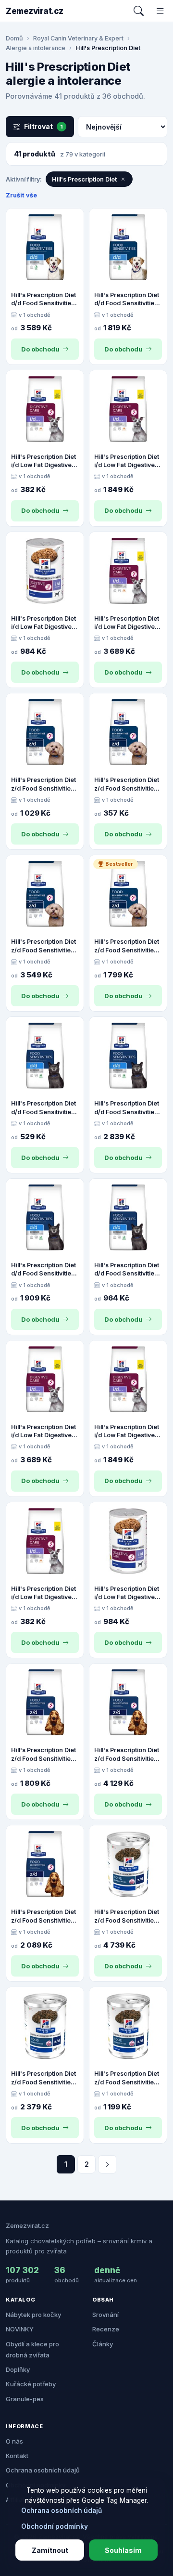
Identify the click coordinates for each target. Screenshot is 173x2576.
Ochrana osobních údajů (43, 2470)
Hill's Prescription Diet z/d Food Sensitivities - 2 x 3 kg (45, 1755)
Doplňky (18, 2369)
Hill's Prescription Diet (84, 179)
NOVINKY (20, 2329)
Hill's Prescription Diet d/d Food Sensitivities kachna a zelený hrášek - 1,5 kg (43, 1108)
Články (103, 2344)
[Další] (107, 2164)
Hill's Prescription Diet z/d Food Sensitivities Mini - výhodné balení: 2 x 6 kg (44, 946)
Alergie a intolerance (36, 48)
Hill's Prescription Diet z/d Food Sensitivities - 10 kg (45, 1916)
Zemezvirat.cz (35, 11)
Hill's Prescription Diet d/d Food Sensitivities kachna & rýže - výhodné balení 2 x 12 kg (43, 299)
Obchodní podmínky (55, 2526)
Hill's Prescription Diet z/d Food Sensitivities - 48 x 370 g (128, 1916)
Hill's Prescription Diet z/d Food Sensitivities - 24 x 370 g (45, 2078)
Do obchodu (40, 349)
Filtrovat (43, 126)
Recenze (106, 2329)
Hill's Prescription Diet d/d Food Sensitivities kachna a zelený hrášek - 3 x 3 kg (127, 1108)
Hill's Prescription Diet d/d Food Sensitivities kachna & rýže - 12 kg (127, 299)
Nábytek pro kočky (33, 2315)
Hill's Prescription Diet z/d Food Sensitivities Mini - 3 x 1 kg (43, 784)
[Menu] (160, 11)
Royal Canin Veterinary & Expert (78, 38)
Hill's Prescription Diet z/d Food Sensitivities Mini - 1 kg (127, 784)
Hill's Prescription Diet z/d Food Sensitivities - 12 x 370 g (128, 2078)
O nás (14, 2441)
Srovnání (105, 2315)
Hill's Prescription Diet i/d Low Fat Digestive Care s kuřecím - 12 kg (127, 461)
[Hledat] (139, 11)
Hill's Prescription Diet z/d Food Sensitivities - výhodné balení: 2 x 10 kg (128, 1755)
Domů (14, 38)
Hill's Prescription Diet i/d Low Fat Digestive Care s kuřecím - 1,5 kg (43, 461)
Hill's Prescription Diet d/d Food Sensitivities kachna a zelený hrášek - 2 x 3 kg (43, 1270)
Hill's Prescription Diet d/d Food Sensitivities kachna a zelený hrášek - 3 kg (127, 1270)
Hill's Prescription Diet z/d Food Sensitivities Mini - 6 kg (127, 946)
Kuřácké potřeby (31, 2384)
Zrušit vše (21, 195)
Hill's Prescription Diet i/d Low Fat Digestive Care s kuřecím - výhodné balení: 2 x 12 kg (127, 623)
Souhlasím (123, 2550)
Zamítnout (50, 2550)
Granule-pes (25, 2399)
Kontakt (17, 2456)
